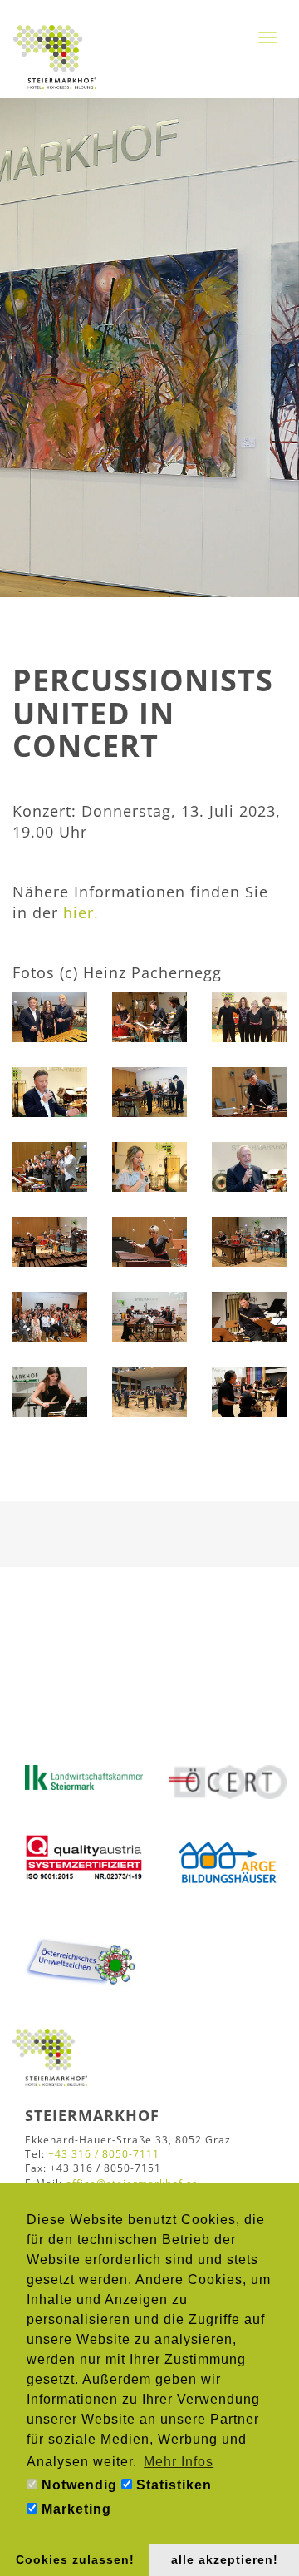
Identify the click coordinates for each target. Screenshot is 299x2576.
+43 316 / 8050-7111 (104, 2154)
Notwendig (77, 2485)
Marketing (74, 2509)
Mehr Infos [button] (179, 2462)
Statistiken (172, 2485)
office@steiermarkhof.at (131, 2183)
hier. (81, 912)
